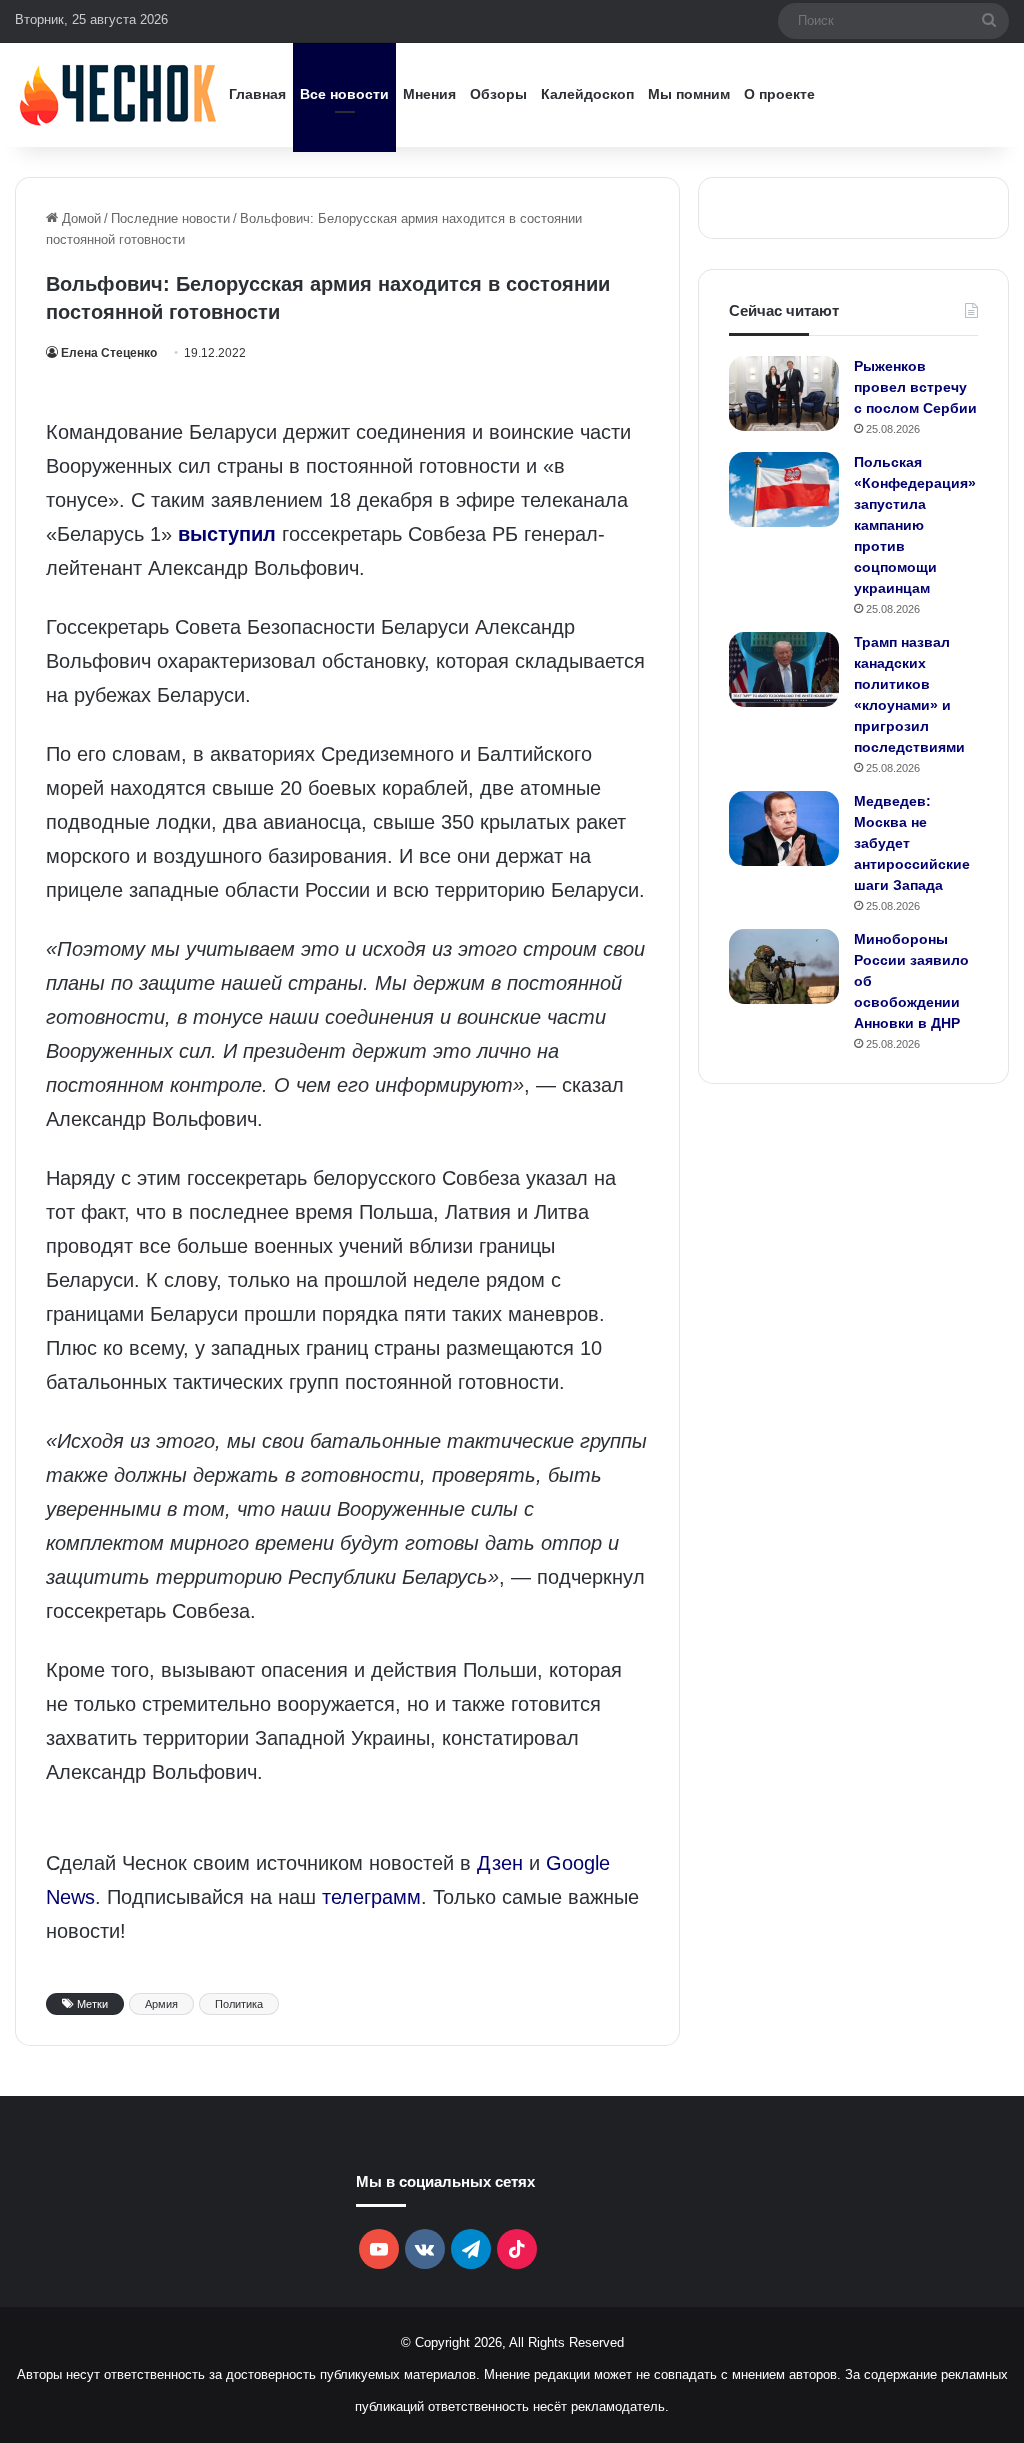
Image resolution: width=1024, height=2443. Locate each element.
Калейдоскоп (587, 94)
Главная (257, 94)
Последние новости (170, 218)
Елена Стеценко (109, 353)
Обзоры (498, 94)
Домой (79, 218)
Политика (239, 2004)
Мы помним (689, 94)
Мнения (429, 94)
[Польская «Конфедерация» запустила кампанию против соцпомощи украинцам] (784, 489)
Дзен (500, 1863)
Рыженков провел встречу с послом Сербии (915, 387)
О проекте (779, 94)
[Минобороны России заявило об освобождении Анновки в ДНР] (784, 966)
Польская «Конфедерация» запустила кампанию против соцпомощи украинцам (915, 525)
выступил (227, 534)
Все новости (344, 94)
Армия (161, 2004)
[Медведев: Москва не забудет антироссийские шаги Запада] (784, 828)
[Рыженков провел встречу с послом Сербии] (784, 393)
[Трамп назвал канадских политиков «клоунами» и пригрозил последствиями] (784, 669)
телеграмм (371, 1897)
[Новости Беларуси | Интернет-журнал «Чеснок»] (118, 94)
